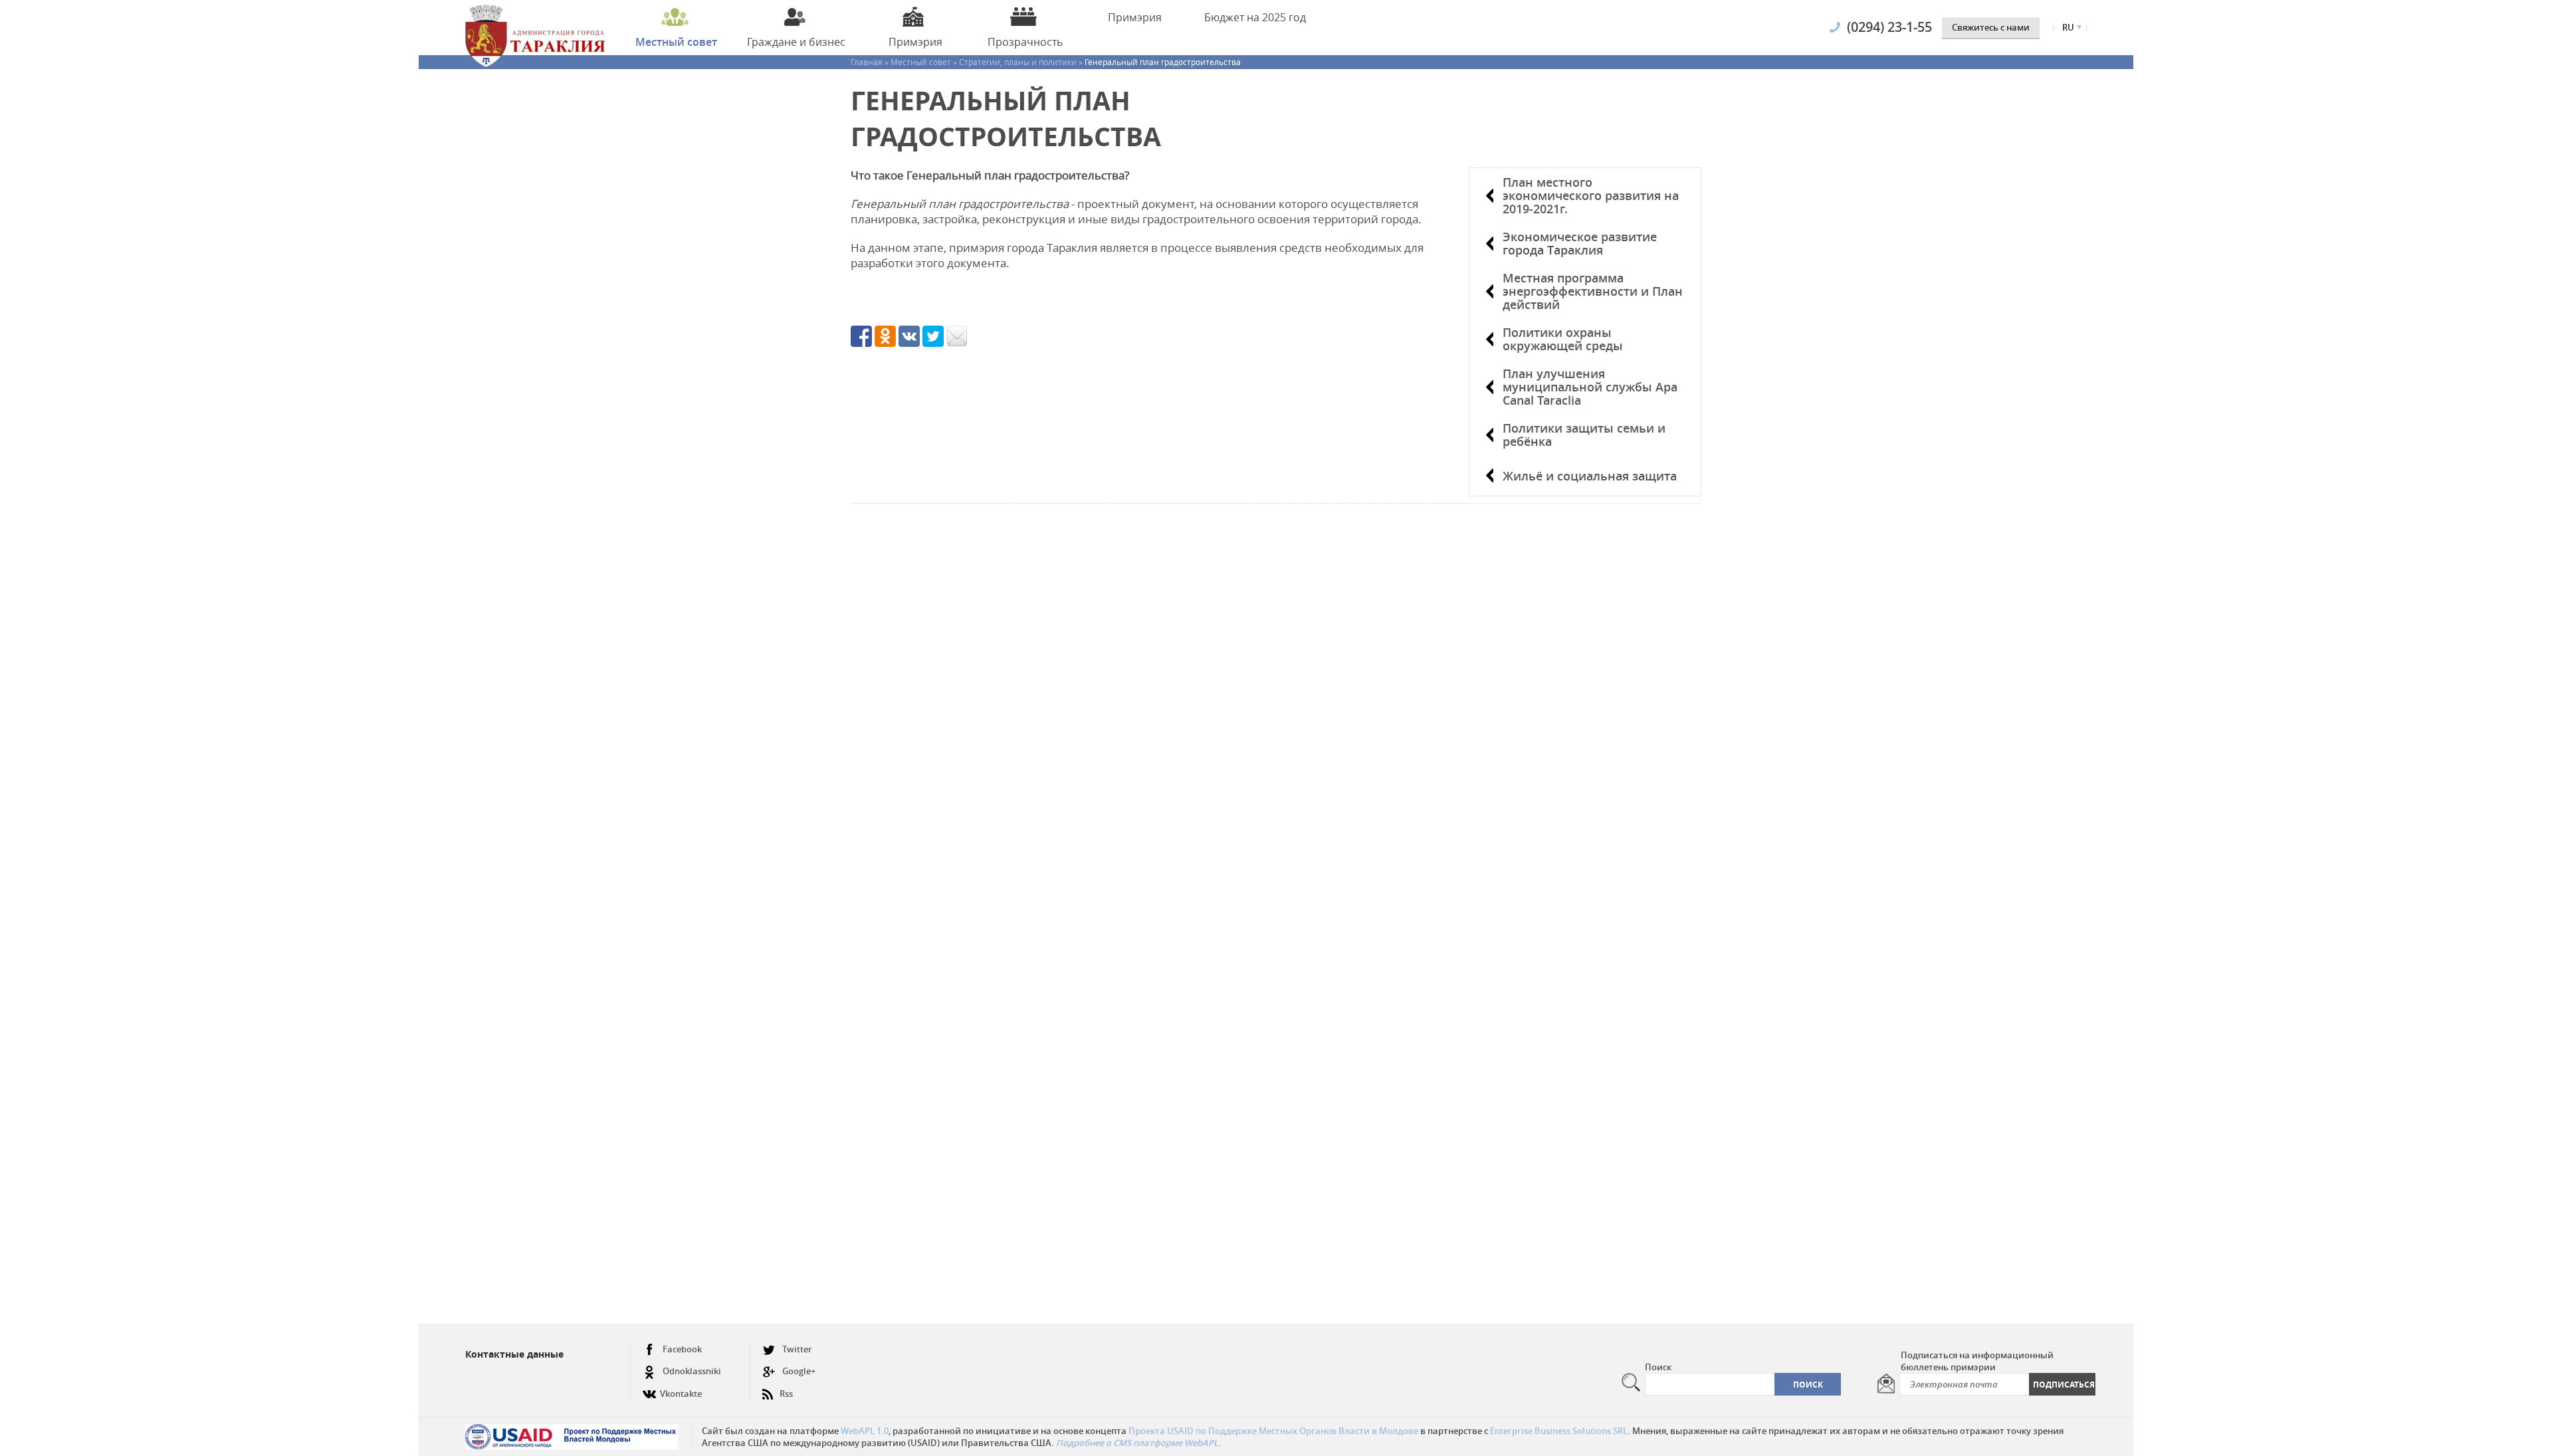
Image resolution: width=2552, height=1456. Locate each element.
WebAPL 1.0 (865, 1431)
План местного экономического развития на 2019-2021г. (1591, 195)
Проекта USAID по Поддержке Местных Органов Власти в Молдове (1273, 1431)
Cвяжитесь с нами (1991, 27)
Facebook (682, 1349)
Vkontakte (681, 1394)
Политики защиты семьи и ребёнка (1584, 435)
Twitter (797, 1349)
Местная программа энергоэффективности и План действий (1593, 291)
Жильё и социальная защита (1590, 476)
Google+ (799, 1371)
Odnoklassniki (692, 1371)
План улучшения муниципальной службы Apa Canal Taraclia (1590, 387)
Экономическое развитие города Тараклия (1580, 243)
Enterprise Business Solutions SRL (1559, 1431)
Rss (786, 1394)
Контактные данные (514, 1354)
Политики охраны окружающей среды (1563, 339)
